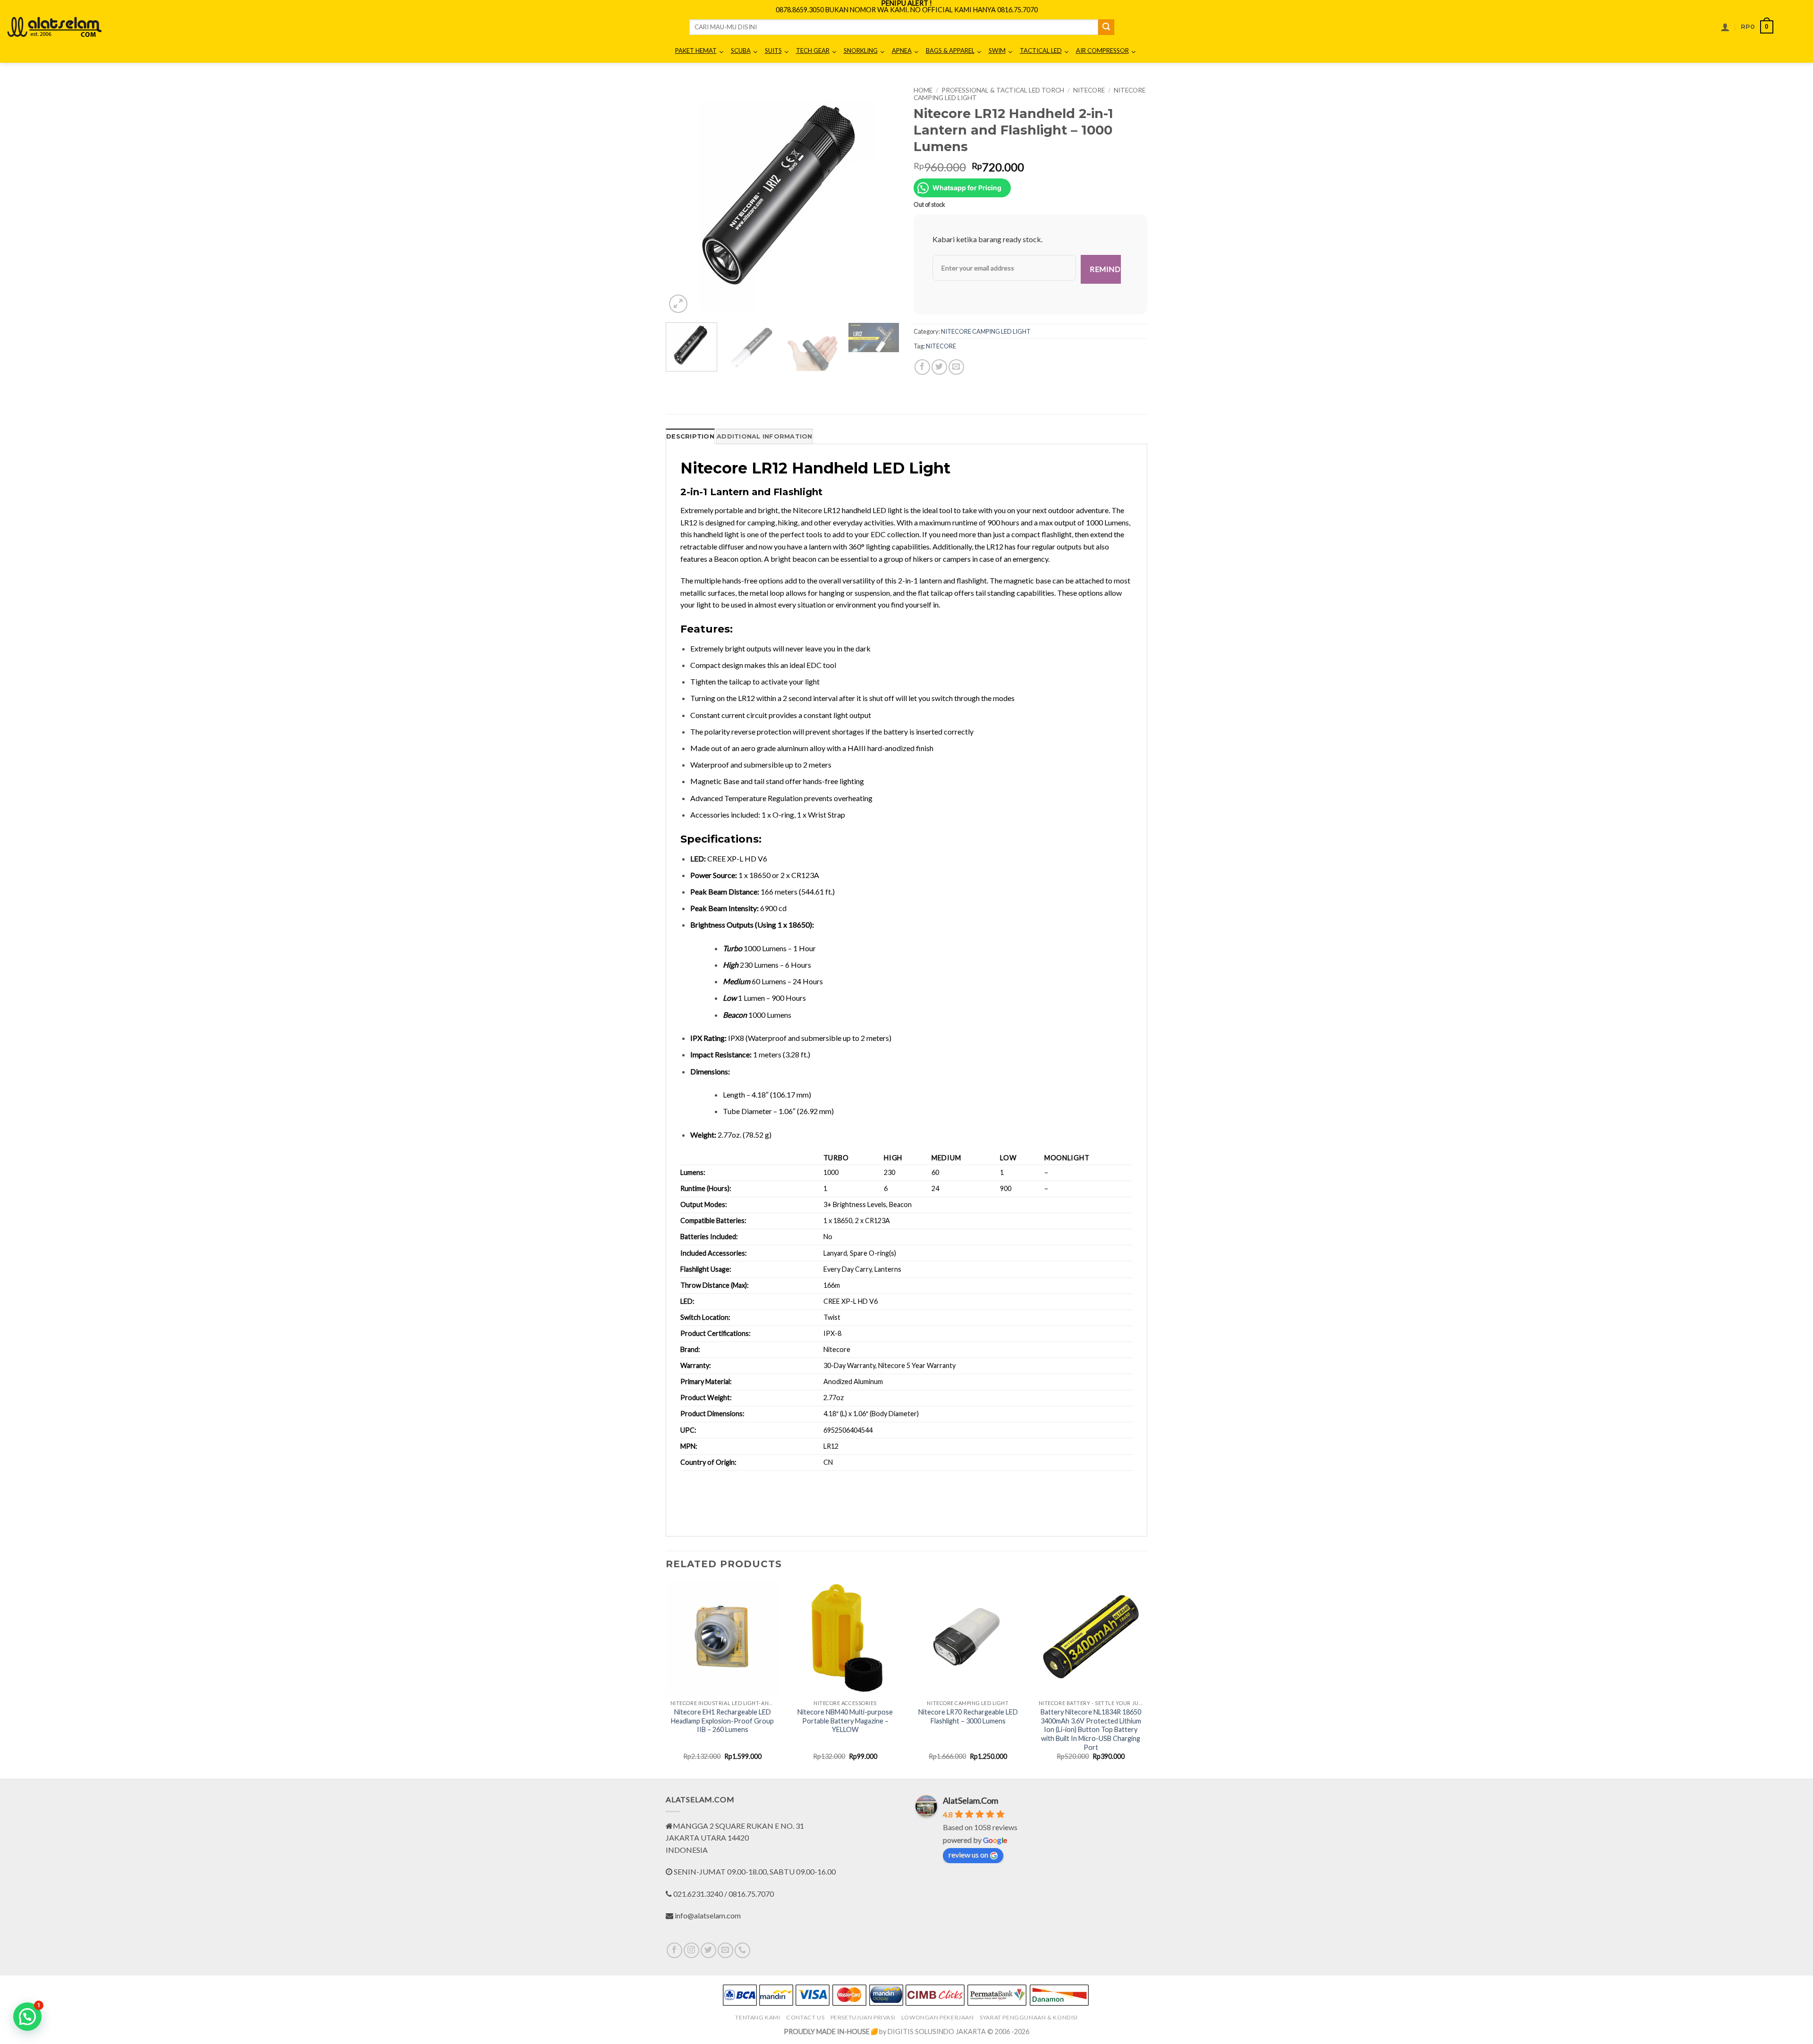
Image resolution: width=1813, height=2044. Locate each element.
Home (923, 90)
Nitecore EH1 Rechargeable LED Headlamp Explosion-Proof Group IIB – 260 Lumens (722, 1721)
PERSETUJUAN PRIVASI (863, 2017)
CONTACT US (805, 2017)
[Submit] (1106, 27)
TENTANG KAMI (758, 2017)
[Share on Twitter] (939, 367)
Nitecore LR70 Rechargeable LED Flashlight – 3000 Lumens (968, 1716)
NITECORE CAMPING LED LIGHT (986, 331)
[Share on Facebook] (922, 367)
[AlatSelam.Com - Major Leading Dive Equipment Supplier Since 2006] (54, 27)
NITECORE (1089, 90)
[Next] (883, 198)
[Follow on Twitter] (708, 1950)
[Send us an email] (725, 1950)
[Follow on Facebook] (674, 1950)
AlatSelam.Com (970, 1800)
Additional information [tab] (765, 436)
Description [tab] (690, 436)
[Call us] (742, 1950)
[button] (1725, 27)
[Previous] (682, 198)
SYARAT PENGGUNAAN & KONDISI (1029, 2017)
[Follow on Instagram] (691, 1950)
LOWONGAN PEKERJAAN (938, 2017)
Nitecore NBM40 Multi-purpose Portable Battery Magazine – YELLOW (845, 1721)
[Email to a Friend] (956, 367)
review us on (968, 1854)
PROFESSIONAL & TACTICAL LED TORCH (1003, 90)
